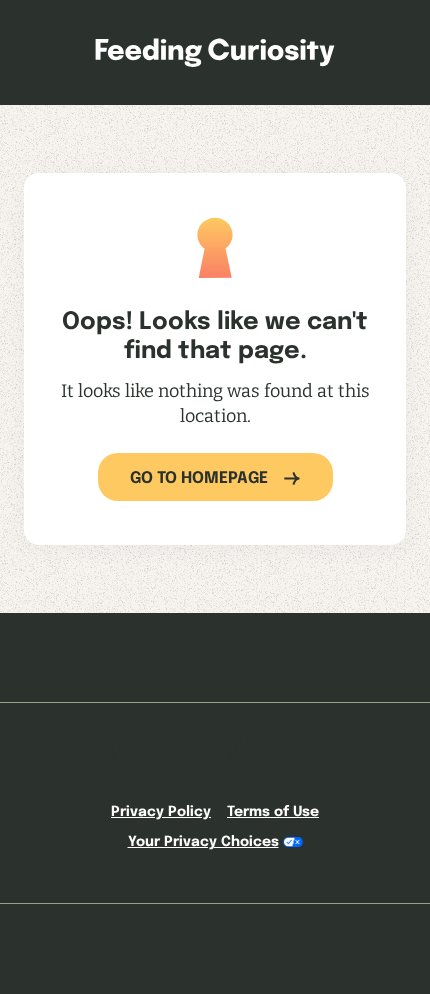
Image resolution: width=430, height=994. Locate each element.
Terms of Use (273, 812)
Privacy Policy (161, 812)
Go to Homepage (199, 478)
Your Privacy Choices (203, 842)
